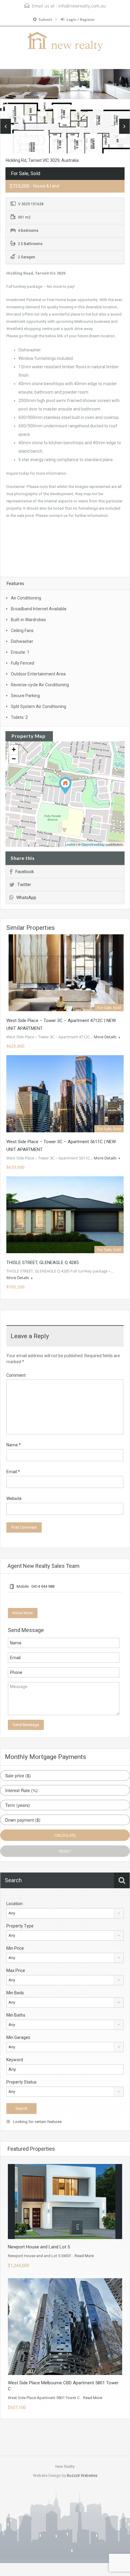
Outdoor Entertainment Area (38, 674)
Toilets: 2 (19, 717)
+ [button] (14, 749)
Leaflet (70, 844)
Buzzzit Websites (82, 2475)
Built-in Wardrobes (28, 620)
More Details (106, 1037)
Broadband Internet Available (39, 609)
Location (15, 1904)
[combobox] (65, 1913)
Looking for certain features (37, 2122)
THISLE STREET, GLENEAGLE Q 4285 (42, 1263)
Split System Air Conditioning (39, 706)
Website (14, 1499)
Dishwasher (22, 641)
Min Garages (18, 2037)
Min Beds (15, 1993)
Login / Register (81, 19)
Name (14, 1445)
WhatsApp (26, 898)
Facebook (25, 872)
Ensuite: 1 (20, 652)
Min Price (15, 1948)
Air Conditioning (26, 598)
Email (13, 1472)
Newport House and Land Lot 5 (39, 2247)
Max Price (16, 1971)
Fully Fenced (23, 663)
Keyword (15, 2060)
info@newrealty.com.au (82, 6)
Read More (84, 2256)
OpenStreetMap (93, 844)
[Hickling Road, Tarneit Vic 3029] (65, 786)
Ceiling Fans (22, 631)
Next (124, 126)
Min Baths (16, 2015)
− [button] (14, 759)
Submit (46, 19)
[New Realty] (65, 42)
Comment (16, 1375)
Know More (23, 1613)
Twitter (24, 885)
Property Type (20, 1926)
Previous (6, 126)
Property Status (21, 2082)
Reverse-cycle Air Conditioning (40, 685)
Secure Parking (25, 696)
